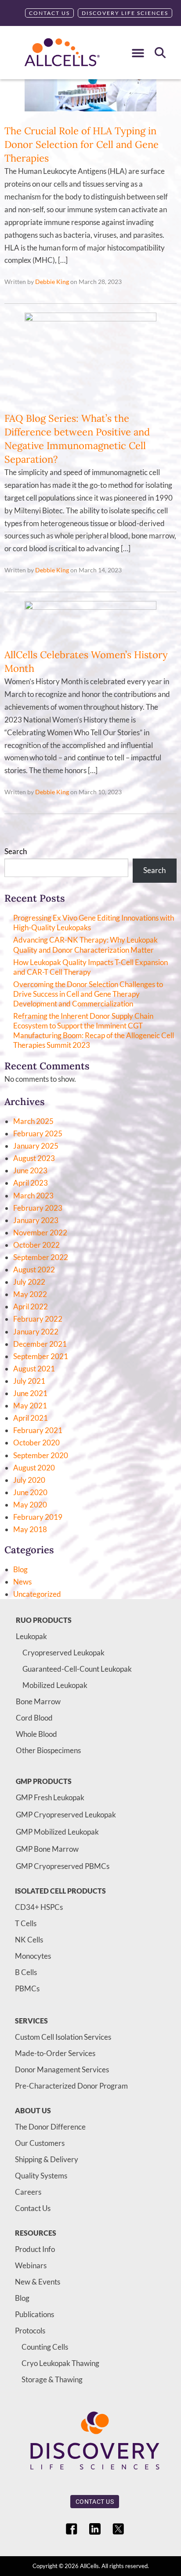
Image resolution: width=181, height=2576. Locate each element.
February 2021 (38, 1430)
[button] (138, 53)
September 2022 (41, 1257)
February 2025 (38, 1133)
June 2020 (30, 1492)
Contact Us (49, 13)
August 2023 (34, 1158)
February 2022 (38, 1319)
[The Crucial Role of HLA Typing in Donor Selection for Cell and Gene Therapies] (90, 117)
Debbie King (52, 282)
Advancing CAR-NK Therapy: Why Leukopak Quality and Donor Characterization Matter (85, 945)
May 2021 (30, 1406)
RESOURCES (36, 2233)
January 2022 (36, 1332)
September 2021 (41, 1356)
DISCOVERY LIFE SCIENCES (125, 13)
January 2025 (36, 1146)
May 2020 (30, 1505)
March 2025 (33, 1121)
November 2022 (40, 1233)
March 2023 (33, 1196)
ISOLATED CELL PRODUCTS (60, 1891)
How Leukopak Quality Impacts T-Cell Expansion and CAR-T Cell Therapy (90, 967)
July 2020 (29, 1480)
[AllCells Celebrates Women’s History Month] (90, 607)
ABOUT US (33, 2110)
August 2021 (34, 1369)
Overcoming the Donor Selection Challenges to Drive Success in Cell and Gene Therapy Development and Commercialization (88, 994)
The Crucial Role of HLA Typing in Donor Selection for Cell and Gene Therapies (81, 144)
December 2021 (40, 1344)
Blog (20, 1569)
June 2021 (30, 1393)
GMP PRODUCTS (44, 1781)
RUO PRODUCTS (44, 1620)
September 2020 (41, 1455)
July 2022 (29, 1282)
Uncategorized (37, 1594)
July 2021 (29, 1381)
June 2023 (30, 1170)
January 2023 (36, 1220)
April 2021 (31, 1418)
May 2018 (30, 1529)
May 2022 (30, 1294)
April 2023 (31, 1183)
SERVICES (31, 2021)
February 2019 (38, 1517)
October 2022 (36, 1245)
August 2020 (34, 1468)
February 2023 (38, 1208)
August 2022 (34, 1270)
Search (16, 851)
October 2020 (36, 1443)
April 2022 (31, 1306)
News (22, 1582)
